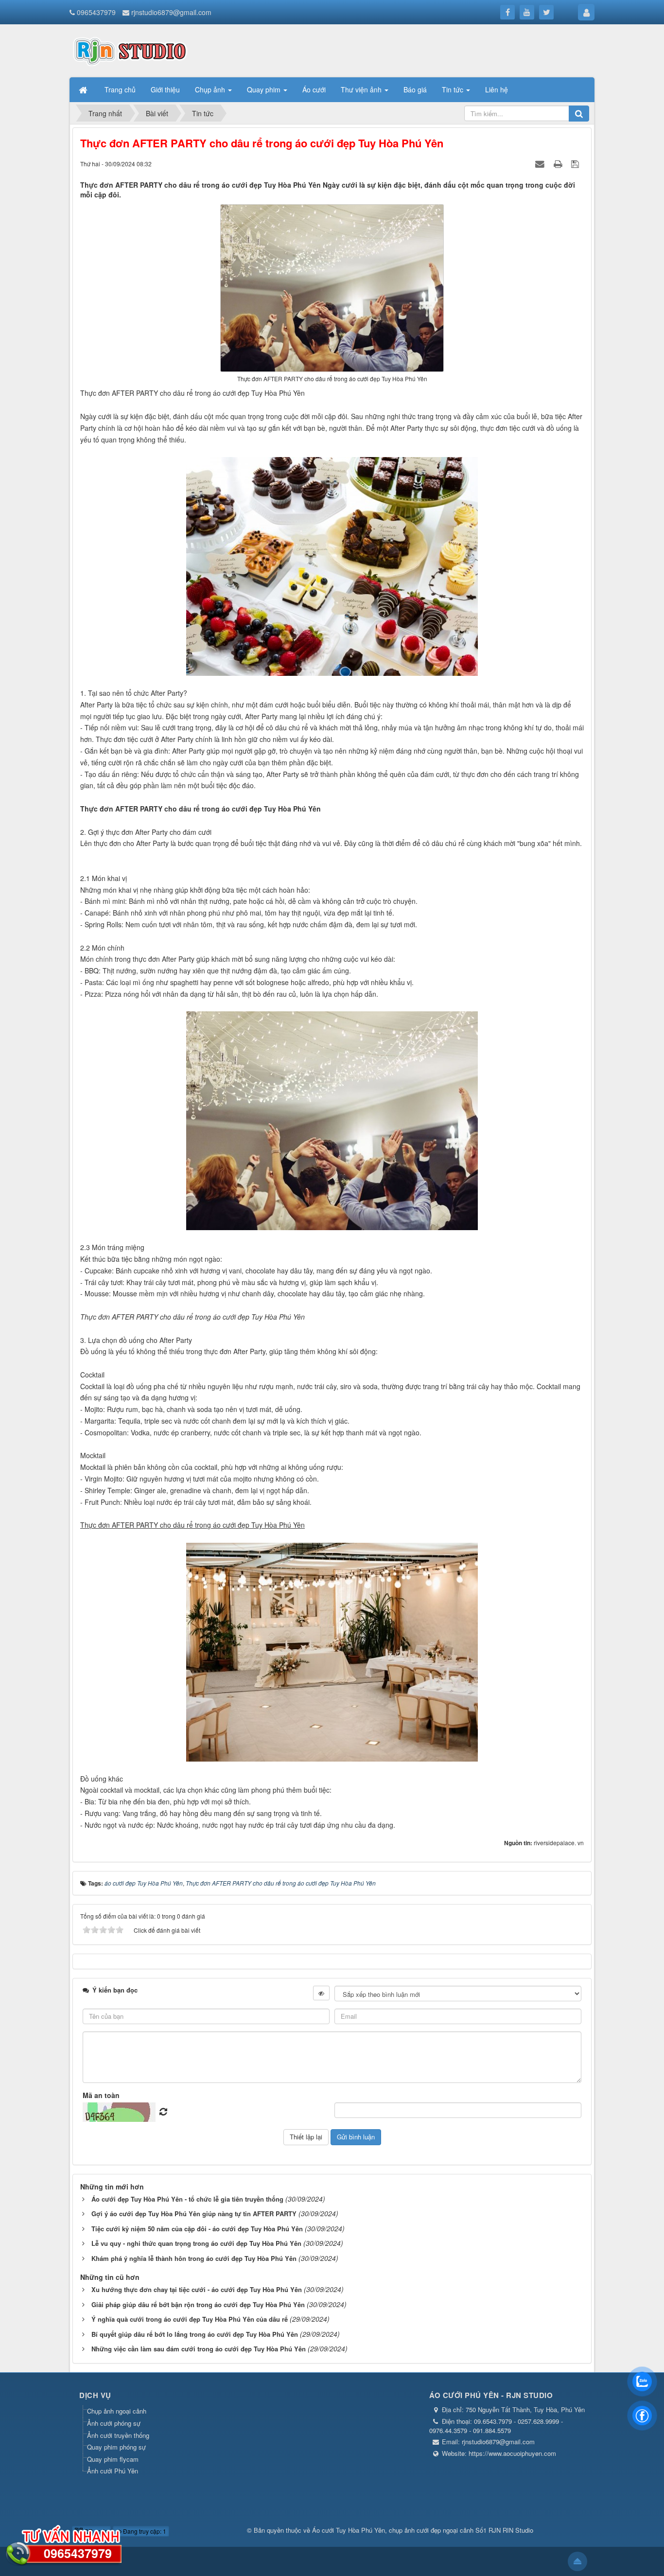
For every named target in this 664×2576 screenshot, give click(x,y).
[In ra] (559, 163)
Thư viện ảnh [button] (362, 89)
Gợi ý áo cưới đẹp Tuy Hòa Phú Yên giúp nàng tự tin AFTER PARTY (194, 2214)
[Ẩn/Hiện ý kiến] (321, 1993)
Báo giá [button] (415, 89)
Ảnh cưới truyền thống (118, 2435)
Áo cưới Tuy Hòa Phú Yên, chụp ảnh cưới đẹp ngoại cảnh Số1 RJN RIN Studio (423, 2530)
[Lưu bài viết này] (576, 163)
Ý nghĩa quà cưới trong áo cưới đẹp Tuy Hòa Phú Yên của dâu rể (190, 2319)
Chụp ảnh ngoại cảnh (117, 2411)
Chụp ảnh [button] (211, 89)
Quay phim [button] (265, 89)
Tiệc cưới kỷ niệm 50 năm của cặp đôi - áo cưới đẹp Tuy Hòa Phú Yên (197, 2229)
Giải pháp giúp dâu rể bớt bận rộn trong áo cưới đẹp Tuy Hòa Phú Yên (198, 2304)
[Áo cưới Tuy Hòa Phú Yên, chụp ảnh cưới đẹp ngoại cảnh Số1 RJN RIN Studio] (130, 50)
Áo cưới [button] (314, 89)
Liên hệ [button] (497, 89)
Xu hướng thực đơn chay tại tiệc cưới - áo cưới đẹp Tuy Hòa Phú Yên (197, 2289)
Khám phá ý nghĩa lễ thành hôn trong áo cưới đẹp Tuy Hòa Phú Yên (194, 2258)
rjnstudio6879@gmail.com (171, 12)
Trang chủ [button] (120, 89)
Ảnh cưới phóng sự (114, 2423)
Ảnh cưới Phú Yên (113, 2471)
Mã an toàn (101, 2095)
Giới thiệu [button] (165, 89)
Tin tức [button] (454, 89)
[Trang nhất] (84, 89)
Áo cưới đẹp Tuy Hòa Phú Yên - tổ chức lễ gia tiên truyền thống (187, 2199)
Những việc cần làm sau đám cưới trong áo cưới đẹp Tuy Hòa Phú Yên (199, 2349)
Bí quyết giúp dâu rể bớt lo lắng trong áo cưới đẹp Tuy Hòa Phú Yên (195, 2334)
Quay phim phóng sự (116, 2447)
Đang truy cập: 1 (144, 2531)
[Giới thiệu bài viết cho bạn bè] (541, 163)
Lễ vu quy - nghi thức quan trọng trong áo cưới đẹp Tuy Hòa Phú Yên (196, 2243)
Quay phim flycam (113, 2459)
